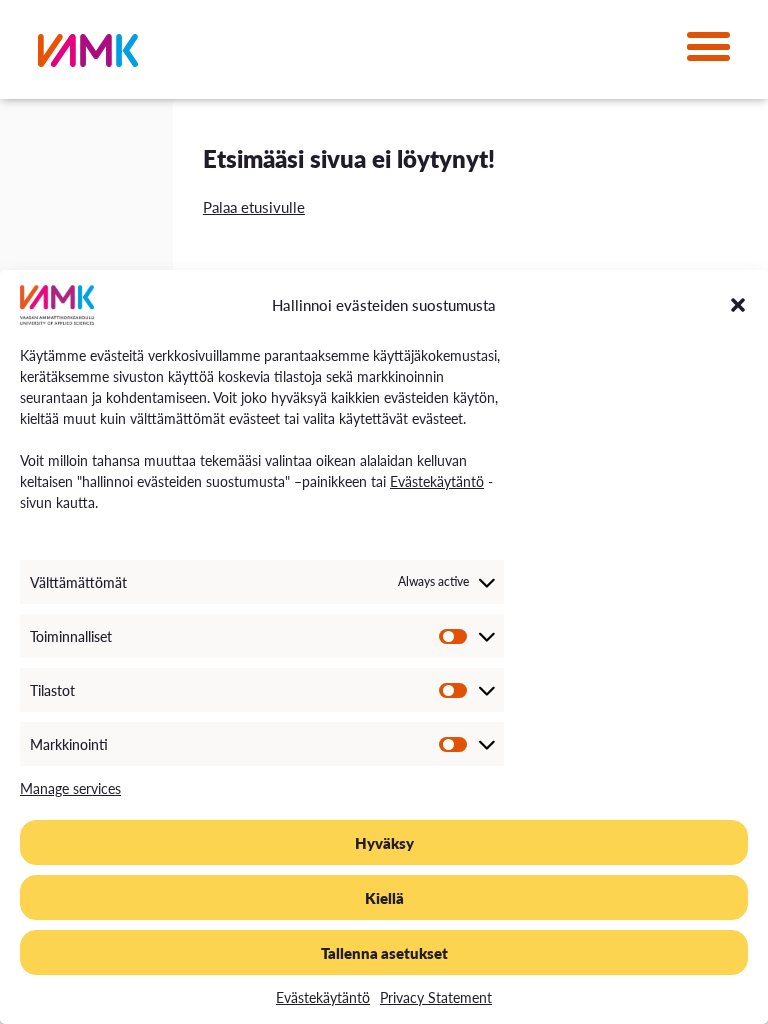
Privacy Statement (436, 997)
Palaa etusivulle (254, 206)
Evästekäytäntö (437, 481)
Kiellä (384, 897)
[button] (738, 305)
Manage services (70, 788)
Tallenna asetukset (384, 952)
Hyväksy (384, 842)
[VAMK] (88, 54)
